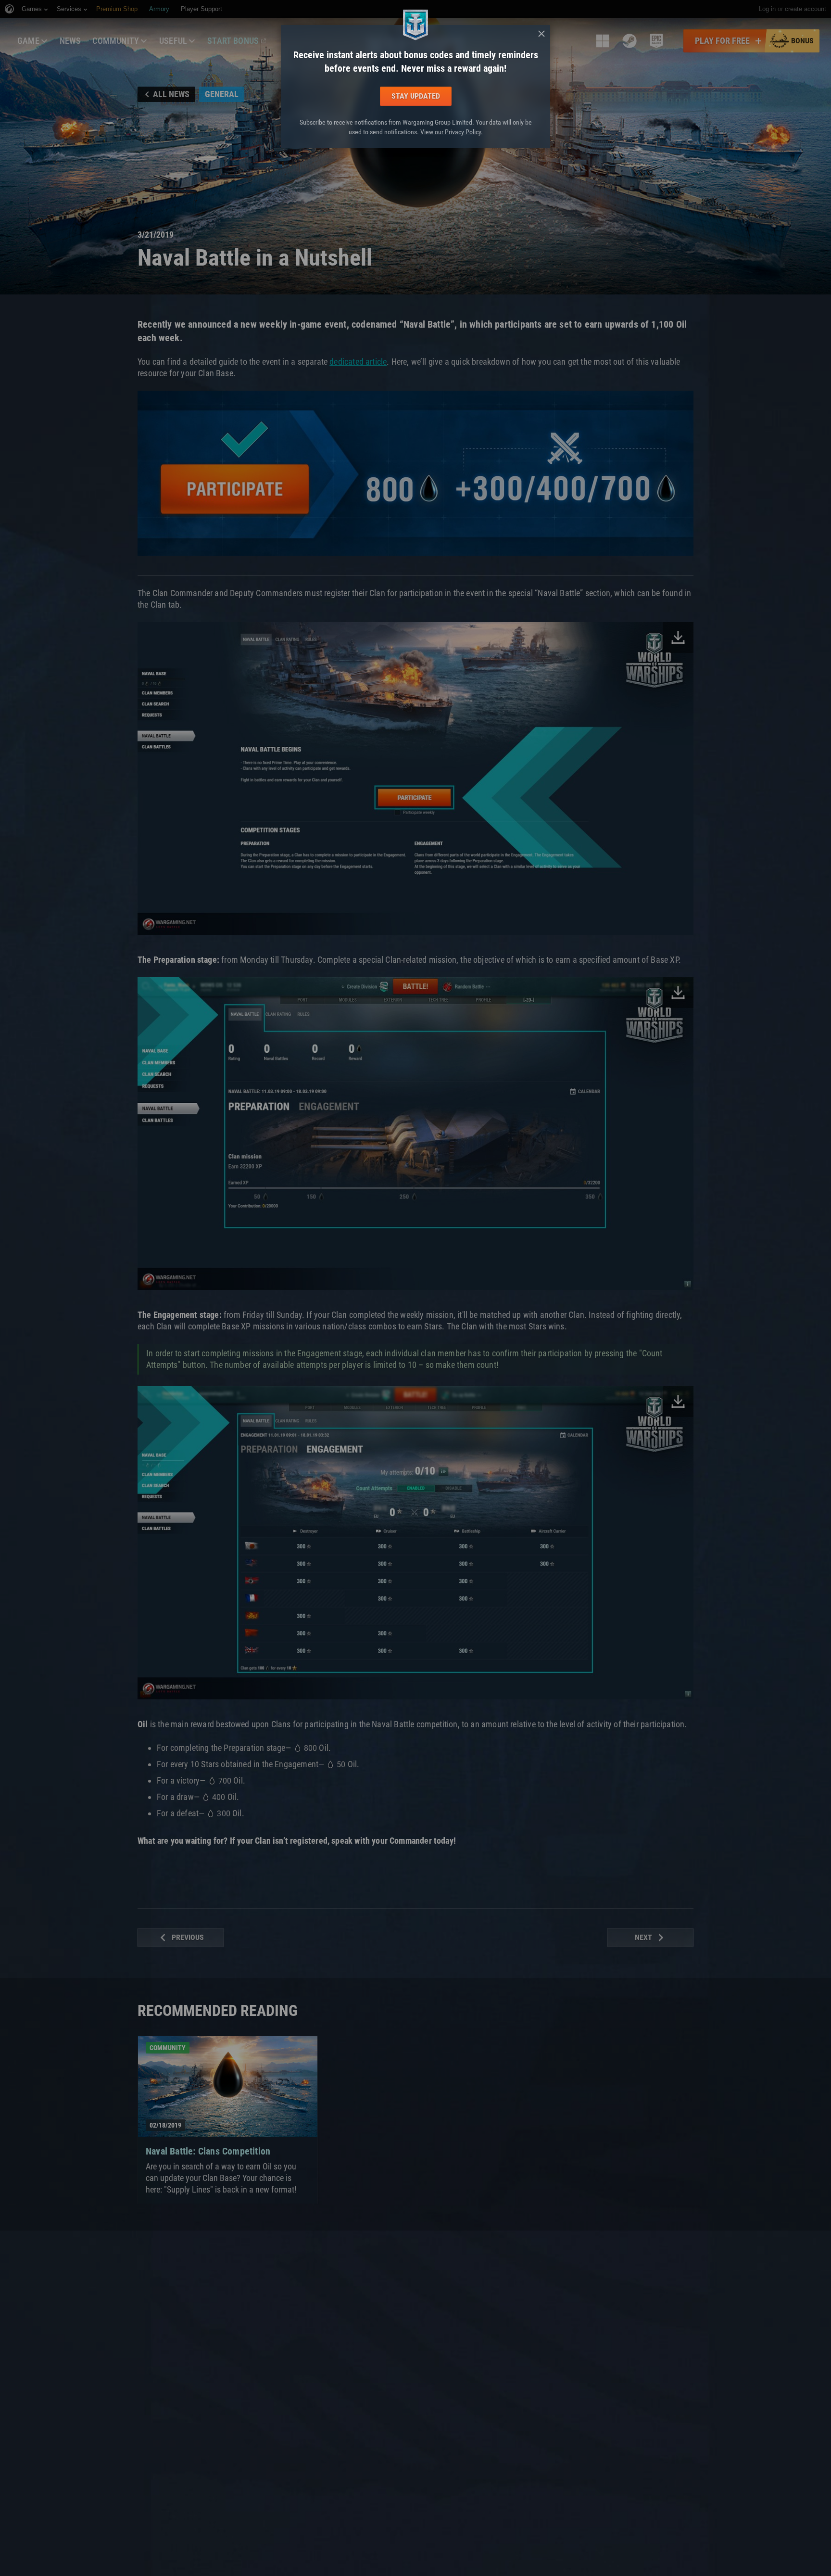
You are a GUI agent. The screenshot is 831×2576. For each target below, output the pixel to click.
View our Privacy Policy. (452, 132)
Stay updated (416, 96)
